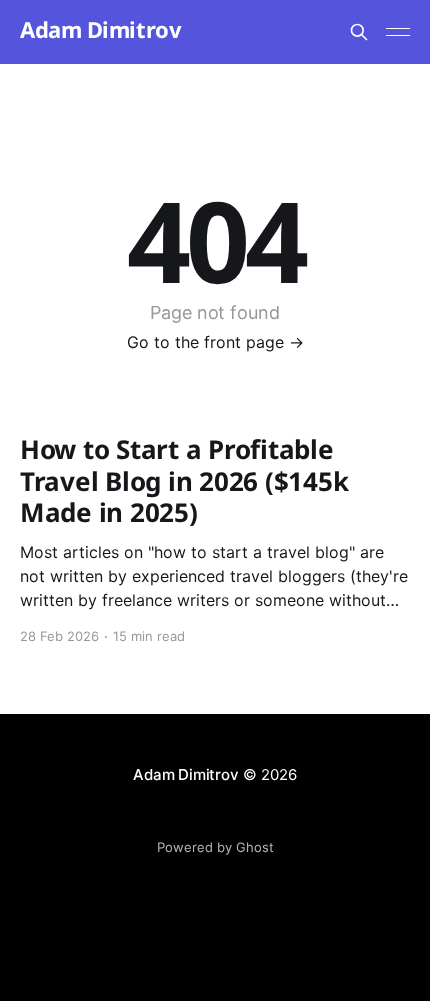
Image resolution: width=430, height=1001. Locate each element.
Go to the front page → (215, 342)
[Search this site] (359, 32)
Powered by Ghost (215, 847)
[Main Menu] (398, 32)
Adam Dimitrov (100, 29)
